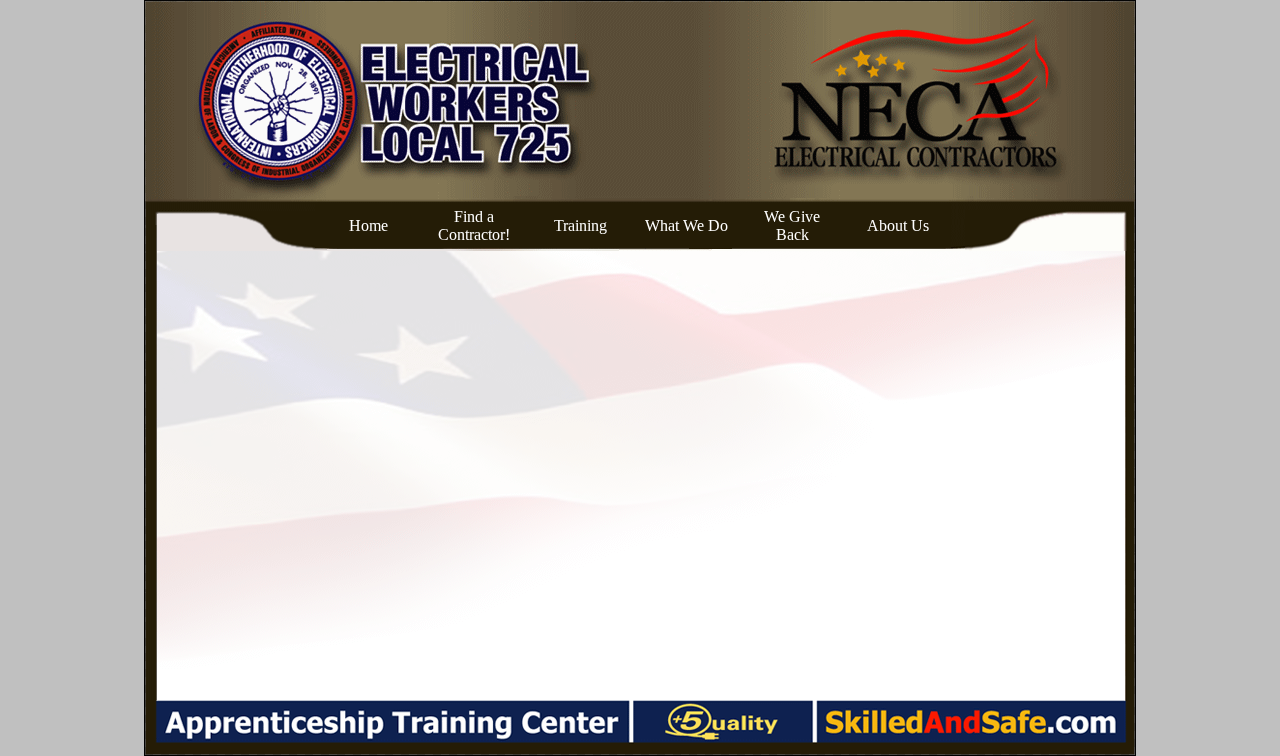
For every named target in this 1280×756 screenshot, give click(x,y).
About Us (898, 225)
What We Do (686, 225)
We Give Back (792, 225)
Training (580, 225)
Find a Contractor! (474, 225)
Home (368, 225)
